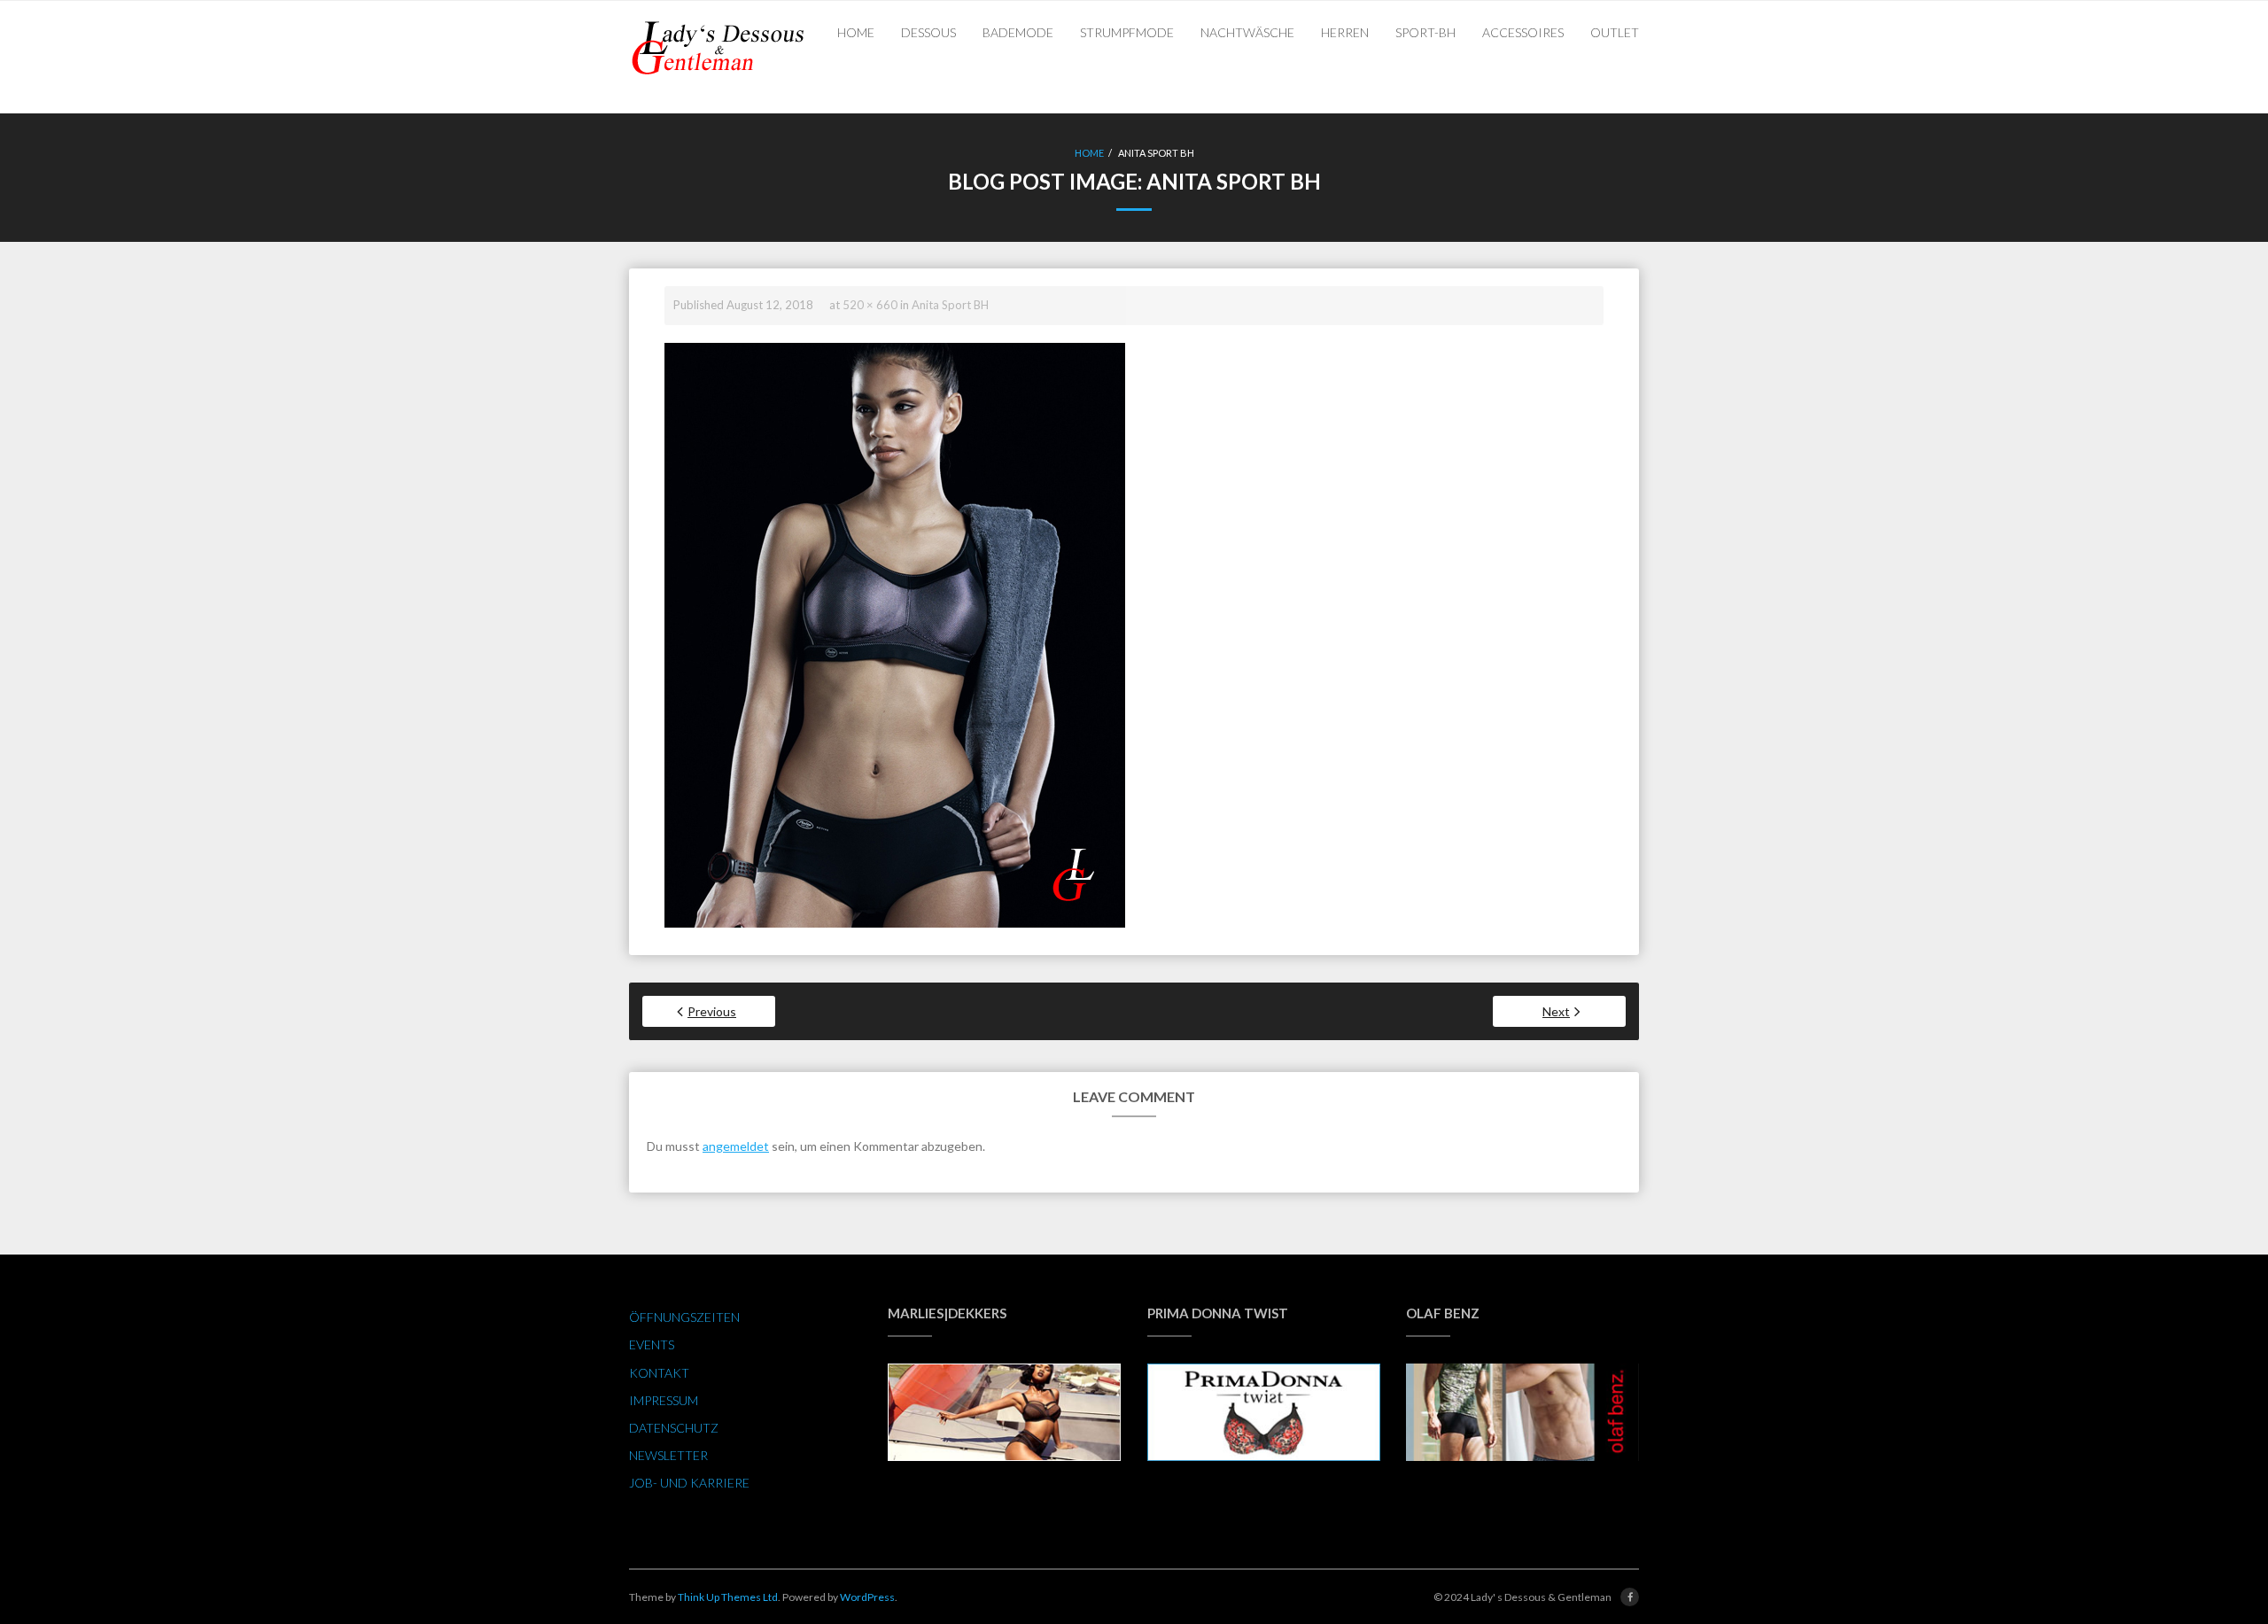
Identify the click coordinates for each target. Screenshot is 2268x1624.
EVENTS (652, 1344)
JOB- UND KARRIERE (689, 1483)
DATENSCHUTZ (674, 1428)
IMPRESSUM (664, 1400)
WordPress (867, 1597)
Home (1089, 153)
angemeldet (736, 1146)
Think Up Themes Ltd (728, 1597)
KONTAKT (659, 1373)
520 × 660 (870, 305)
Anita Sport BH (950, 305)
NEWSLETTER (668, 1455)
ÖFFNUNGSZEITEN (684, 1317)
